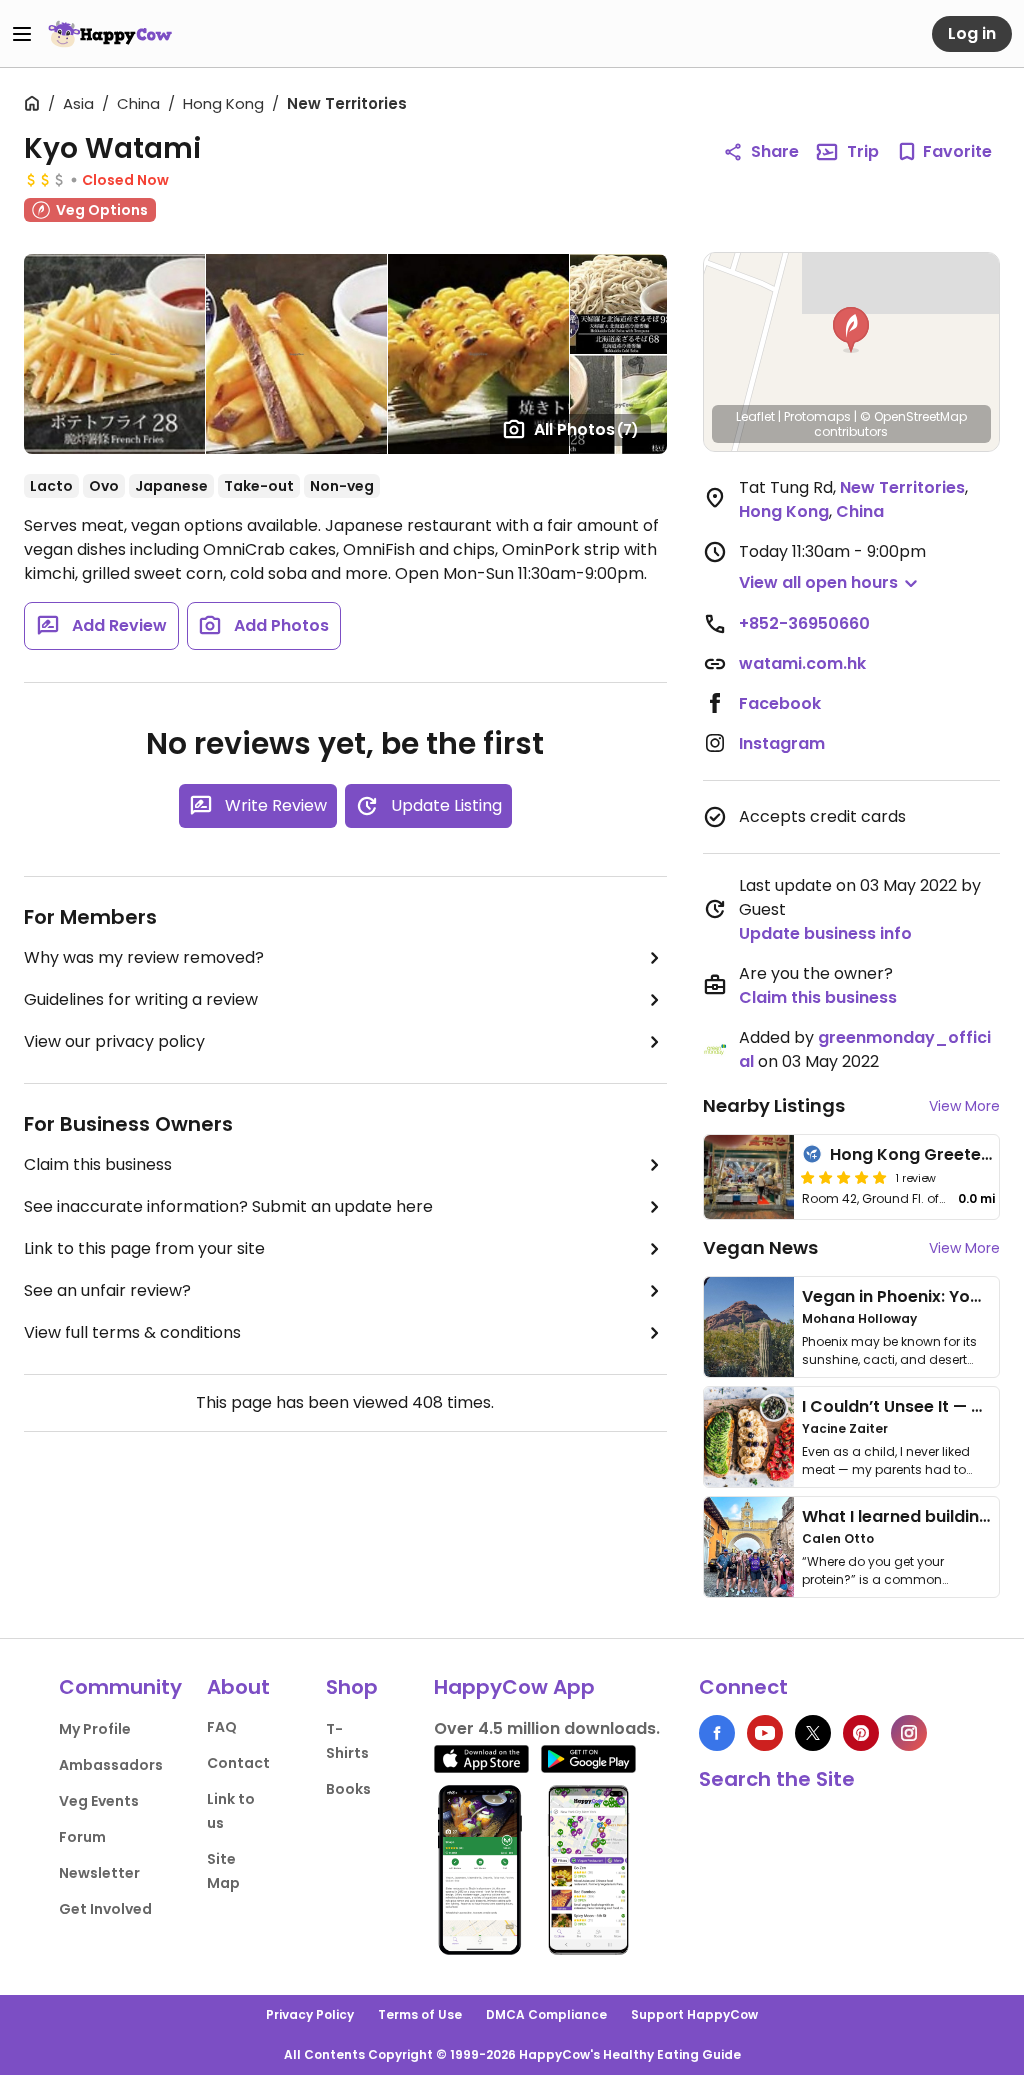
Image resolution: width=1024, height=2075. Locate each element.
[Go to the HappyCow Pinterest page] (861, 1733)
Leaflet (755, 416)
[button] (851, 330)
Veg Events (99, 1801)
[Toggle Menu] (22, 34)
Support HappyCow (694, 2014)
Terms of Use (420, 2014)
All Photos (586, 429)
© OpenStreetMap (913, 416)
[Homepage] (110, 34)
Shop (352, 1687)
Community (120, 1687)
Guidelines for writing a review (141, 999)
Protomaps (817, 416)
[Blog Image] (749, 1327)
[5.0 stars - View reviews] (844, 1177)
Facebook (780, 703)
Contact (238, 1763)
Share (775, 151)
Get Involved (105, 1909)
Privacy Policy (310, 2014)
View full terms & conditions (132, 1332)
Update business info (825, 933)
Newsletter (99, 1873)
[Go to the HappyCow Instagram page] (909, 1733)
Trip (863, 151)
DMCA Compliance (546, 2014)
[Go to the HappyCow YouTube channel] (765, 1733)
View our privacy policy (114, 1041)
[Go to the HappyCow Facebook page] (717, 1733)
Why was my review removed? (144, 957)
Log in (972, 33)
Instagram (782, 743)
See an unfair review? (107, 1290)
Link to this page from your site (144, 1248)
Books (348, 1789)
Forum (82, 1837)
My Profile (95, 1729)
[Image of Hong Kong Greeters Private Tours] (749, 1177)
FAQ (222, 1727)
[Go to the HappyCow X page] (813, 1733)
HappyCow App (514, 1687)
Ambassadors (111, 1765)
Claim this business (98, 1164)
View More (964, 1106)
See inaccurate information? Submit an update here (228, 1206)
